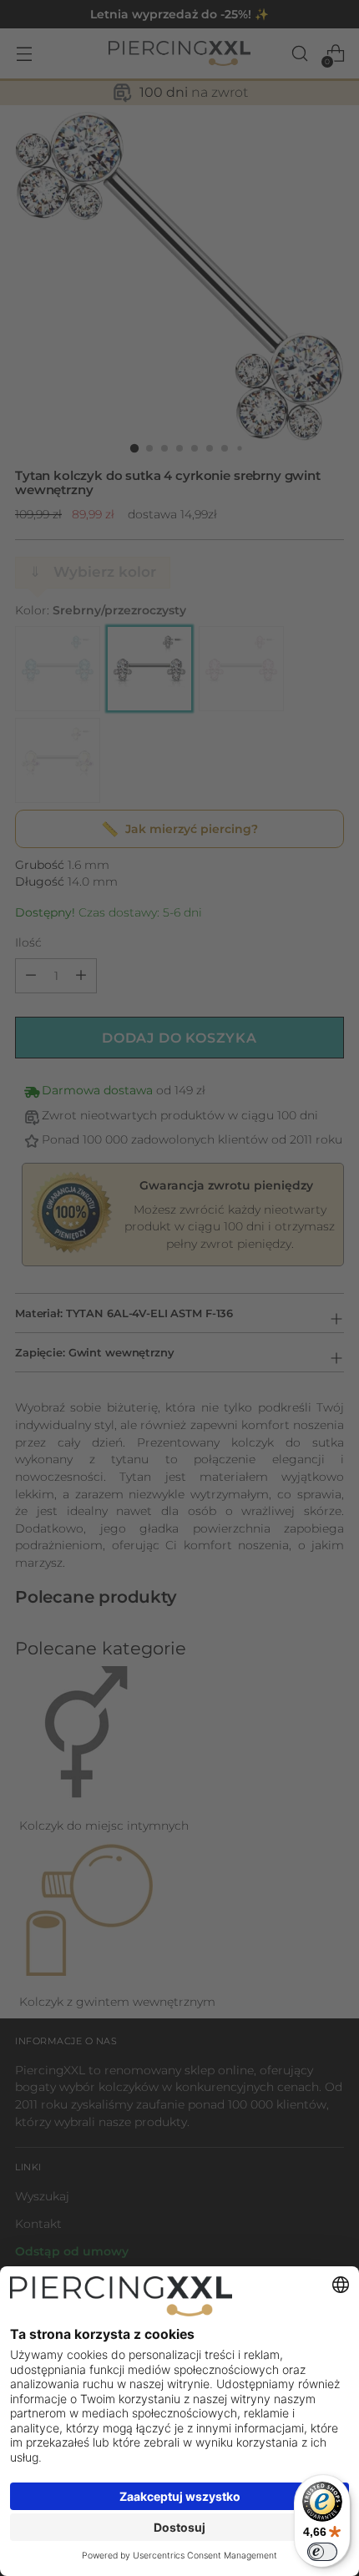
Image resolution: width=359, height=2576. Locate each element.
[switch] (322, 2552)
